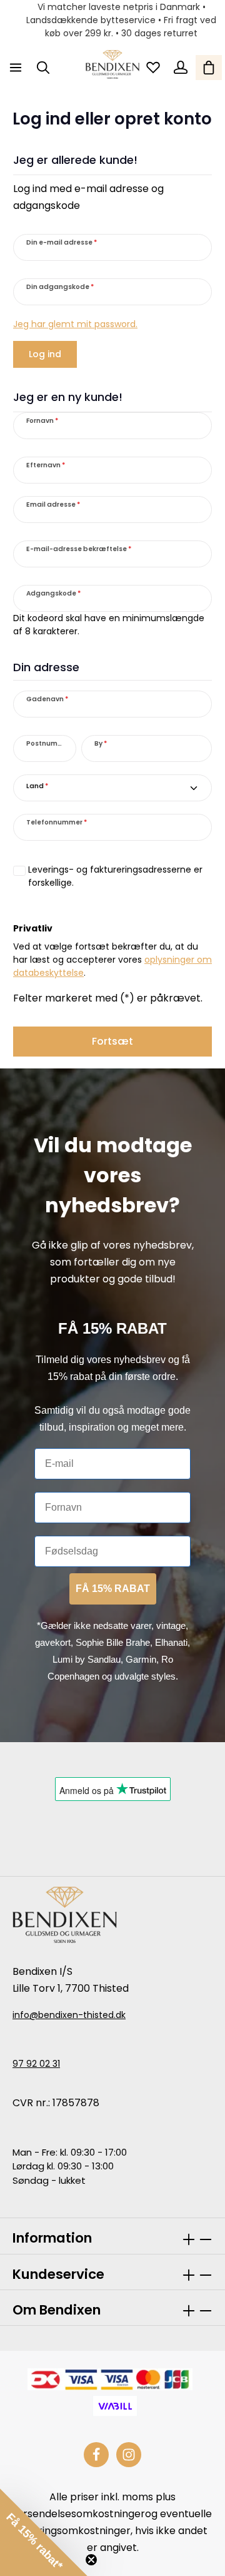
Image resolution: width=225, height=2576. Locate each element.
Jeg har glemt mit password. (75, 324)
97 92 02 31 (36, 2064)
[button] (44, 2532)
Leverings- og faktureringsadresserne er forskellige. (115, 876)
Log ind (45, 354)
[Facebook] (96, 2455)
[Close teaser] (91, 2560)
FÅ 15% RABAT (113, 1589)
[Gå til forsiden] (112, 64)
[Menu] (16, 68)
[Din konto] (181, 68)
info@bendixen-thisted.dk (69, 2015)
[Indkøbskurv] (209, 68)
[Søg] (43, 68)
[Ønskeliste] (153, 68)
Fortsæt (112, 1041)
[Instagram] (129, 2455)
